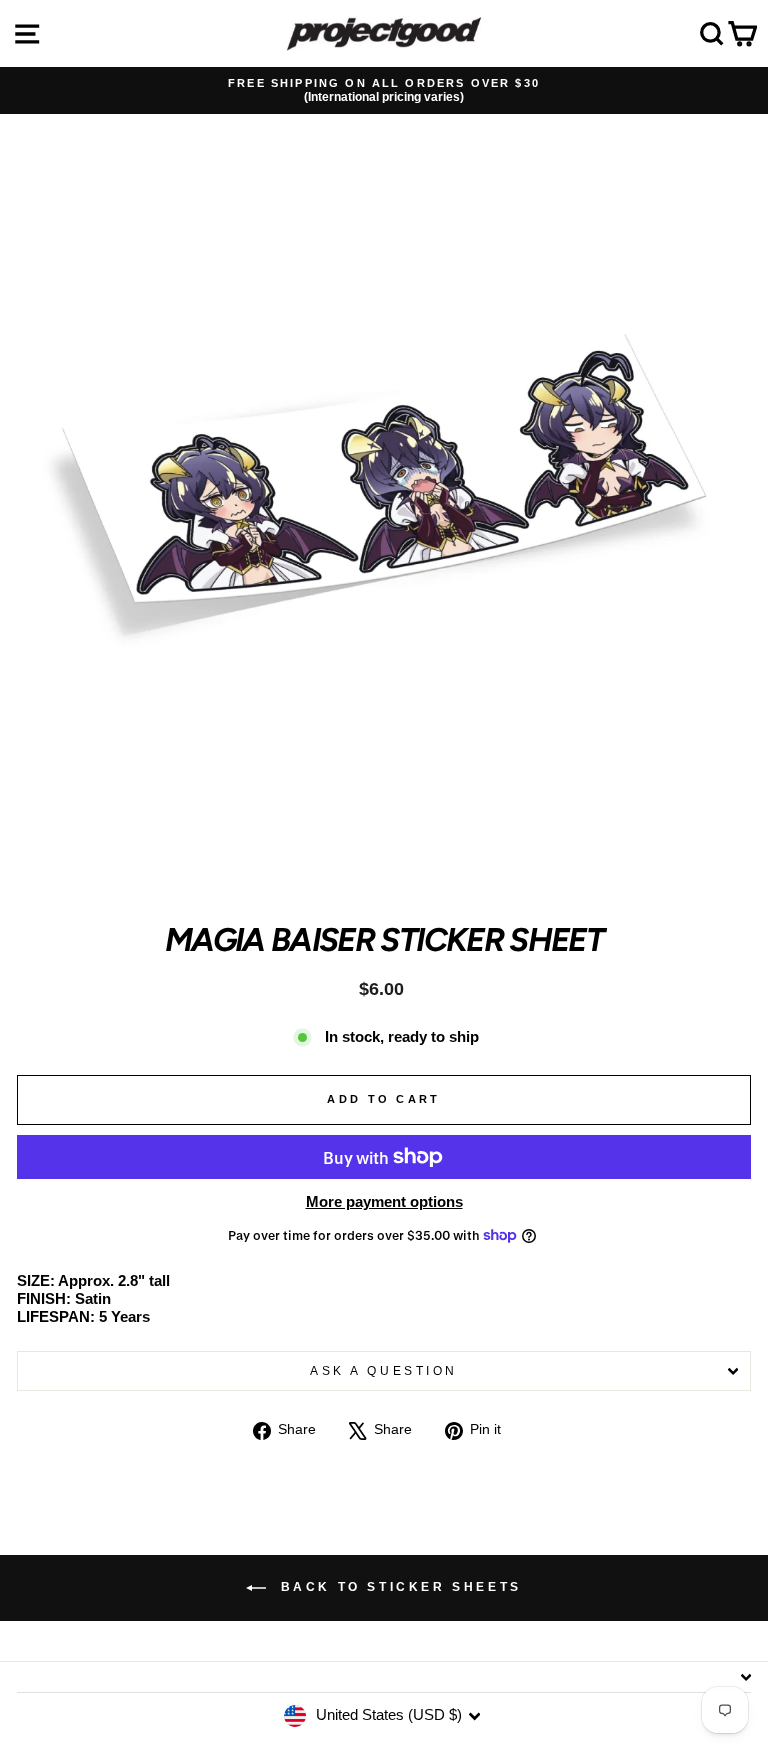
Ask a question (383, 1370)
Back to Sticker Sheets (398, 1587)
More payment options (384, 1202)
